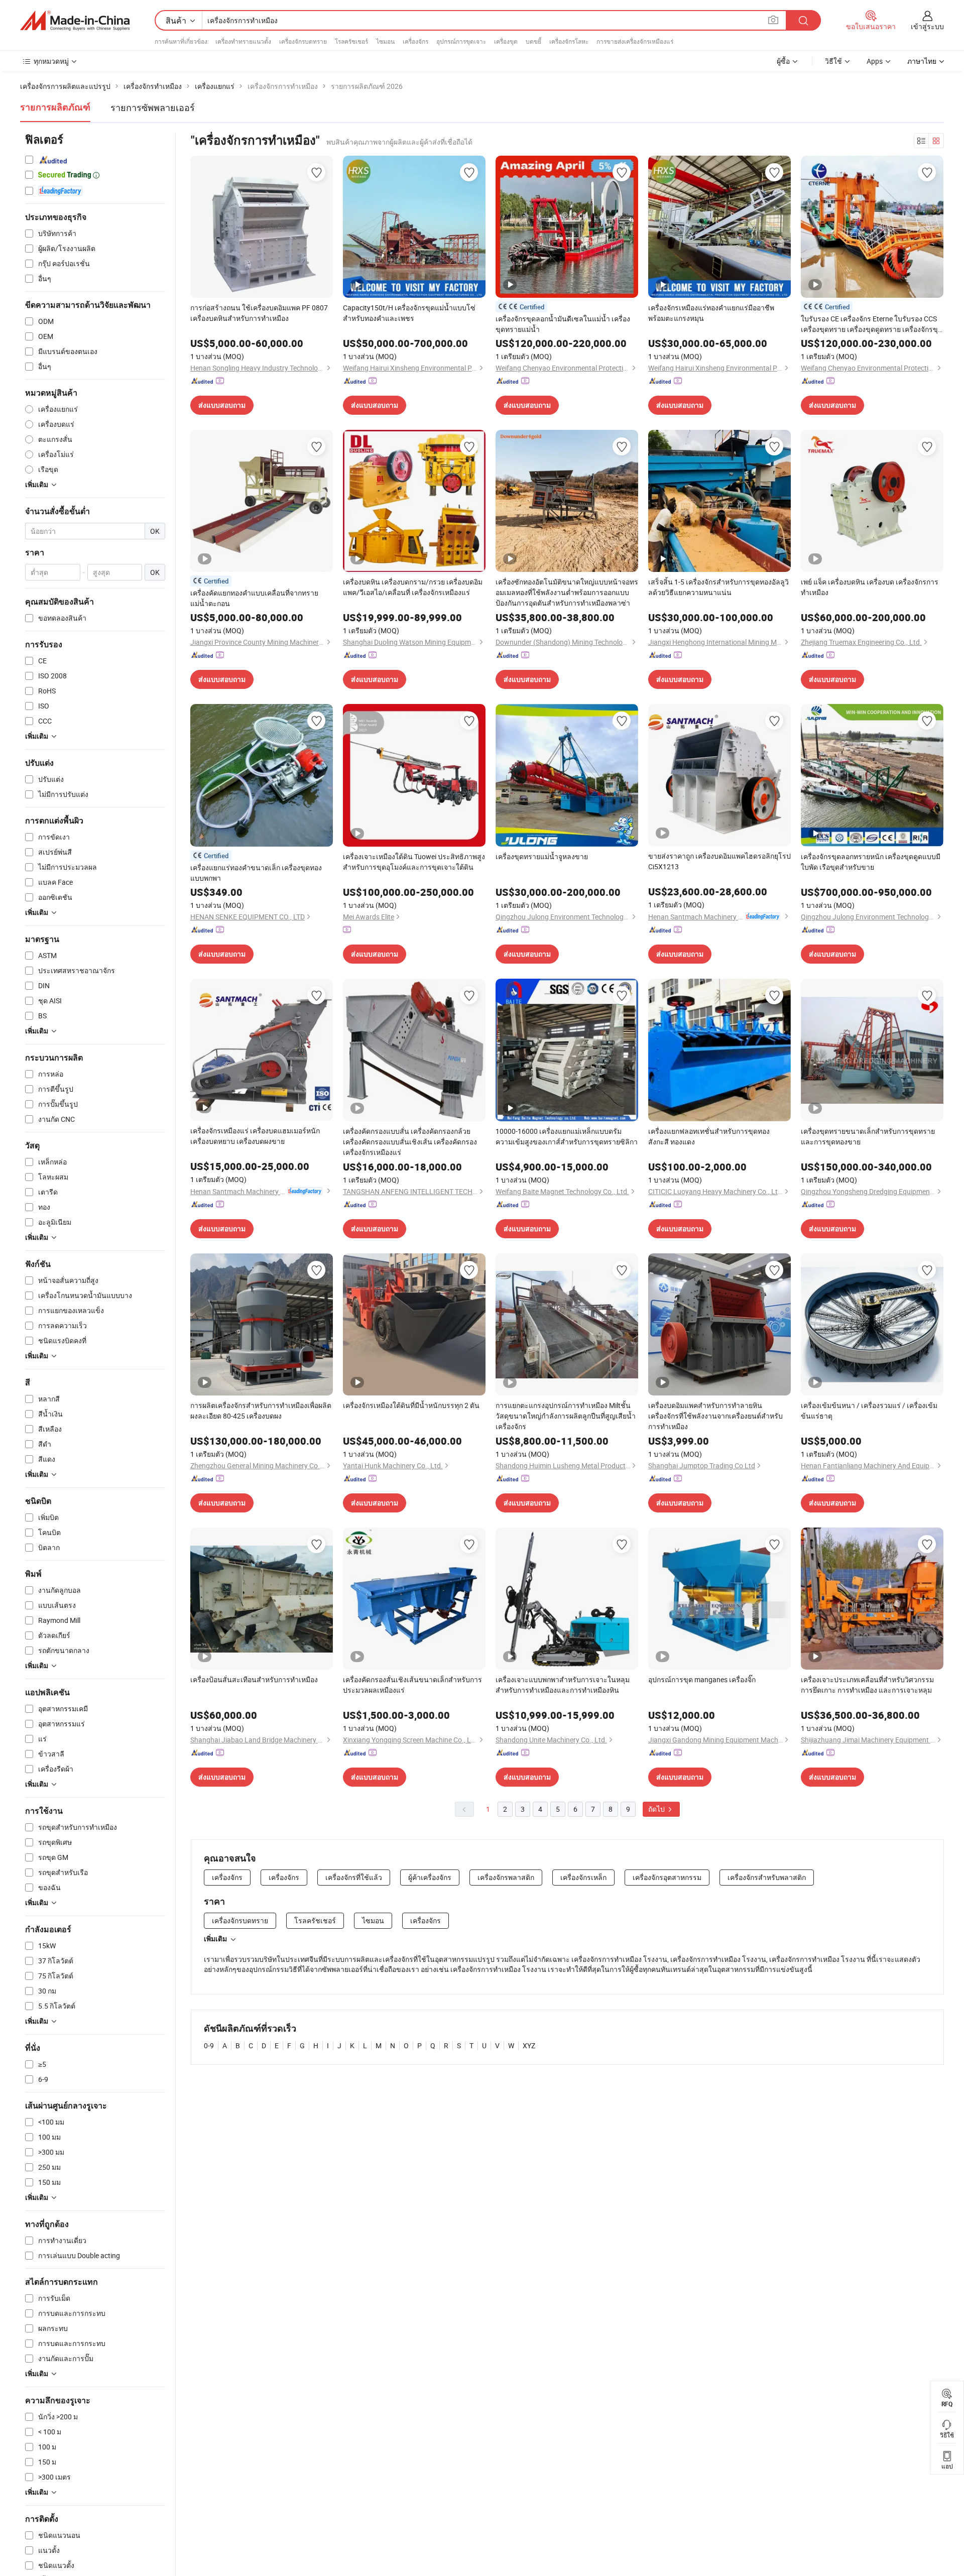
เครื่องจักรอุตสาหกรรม (667, 1877)
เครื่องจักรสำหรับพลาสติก (767, 1877)
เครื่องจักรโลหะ (569, 41)
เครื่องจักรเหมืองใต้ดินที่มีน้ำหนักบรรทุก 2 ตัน (411, 1405)
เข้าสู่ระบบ (927, 26)
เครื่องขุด (506, 41)
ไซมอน (385, 41)
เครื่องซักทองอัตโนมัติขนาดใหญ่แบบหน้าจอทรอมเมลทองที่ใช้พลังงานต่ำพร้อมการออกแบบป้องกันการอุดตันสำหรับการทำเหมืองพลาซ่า (567, 592)
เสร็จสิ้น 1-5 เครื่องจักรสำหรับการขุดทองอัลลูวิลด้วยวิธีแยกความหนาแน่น (718, 587)
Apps (875, 61)
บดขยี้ (533, 41)
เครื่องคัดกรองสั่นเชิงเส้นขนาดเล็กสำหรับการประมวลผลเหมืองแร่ (412, 1685)
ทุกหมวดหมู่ (51, 61)
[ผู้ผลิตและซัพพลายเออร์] (75, 21)
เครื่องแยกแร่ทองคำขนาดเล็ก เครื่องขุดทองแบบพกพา (256, 873)
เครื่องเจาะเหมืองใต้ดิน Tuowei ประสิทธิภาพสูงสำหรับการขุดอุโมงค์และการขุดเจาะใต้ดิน (414, 862)
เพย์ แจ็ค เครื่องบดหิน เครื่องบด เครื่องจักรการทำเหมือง (870, 587)
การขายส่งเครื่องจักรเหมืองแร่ (635, 41)
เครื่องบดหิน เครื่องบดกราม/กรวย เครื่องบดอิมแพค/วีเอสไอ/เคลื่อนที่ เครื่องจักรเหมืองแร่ (413, 587)
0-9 (209, 2045)
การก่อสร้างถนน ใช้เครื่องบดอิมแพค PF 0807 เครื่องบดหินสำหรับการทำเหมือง (259, 313)
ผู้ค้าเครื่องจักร (430, 1877)
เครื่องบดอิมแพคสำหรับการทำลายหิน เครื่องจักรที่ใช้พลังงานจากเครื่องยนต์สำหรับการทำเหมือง (715, 1416)
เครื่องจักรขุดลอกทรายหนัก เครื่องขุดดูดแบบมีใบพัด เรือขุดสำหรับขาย (871, 862)
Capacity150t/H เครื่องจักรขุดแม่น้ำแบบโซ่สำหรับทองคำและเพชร (409, 313)
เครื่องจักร (415, 41)
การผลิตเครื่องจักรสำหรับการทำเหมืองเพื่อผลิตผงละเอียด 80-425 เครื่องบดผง (261, 1411)
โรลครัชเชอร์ (351, 41)
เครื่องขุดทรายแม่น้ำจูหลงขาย (542, 856)
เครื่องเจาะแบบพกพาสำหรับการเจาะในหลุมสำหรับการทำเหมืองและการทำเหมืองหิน (563, 1685)
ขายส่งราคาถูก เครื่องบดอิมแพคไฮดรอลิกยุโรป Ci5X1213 (719, 861)
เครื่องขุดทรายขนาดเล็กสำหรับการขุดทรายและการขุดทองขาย (868, 1136)
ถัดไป (657, 1809)
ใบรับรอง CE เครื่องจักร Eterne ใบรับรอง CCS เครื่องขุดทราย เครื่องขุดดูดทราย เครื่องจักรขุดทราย (872, 324)
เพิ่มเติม (215, 1939)
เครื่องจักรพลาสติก (506, 1877)
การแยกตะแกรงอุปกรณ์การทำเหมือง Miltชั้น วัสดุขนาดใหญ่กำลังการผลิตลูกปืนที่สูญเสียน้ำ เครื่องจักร (566, 1416)
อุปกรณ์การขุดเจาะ (461, 41)
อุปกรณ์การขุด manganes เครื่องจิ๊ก (702, 1679)
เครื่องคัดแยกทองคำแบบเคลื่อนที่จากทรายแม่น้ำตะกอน (254, 598)
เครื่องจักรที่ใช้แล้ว (354, 1877)
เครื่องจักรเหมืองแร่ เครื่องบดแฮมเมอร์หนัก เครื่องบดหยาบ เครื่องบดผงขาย (255, 1136)
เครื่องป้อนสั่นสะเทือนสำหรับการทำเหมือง (254, 1679)
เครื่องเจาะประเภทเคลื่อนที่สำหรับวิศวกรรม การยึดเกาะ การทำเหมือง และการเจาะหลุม (867, 1685)
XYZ (529, 2045)
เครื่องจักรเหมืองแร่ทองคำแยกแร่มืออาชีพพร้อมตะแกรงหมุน (711, 313)
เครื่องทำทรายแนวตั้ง (243, 41)
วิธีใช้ (833, 61)
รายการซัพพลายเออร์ (153, 107)
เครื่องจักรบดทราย (303, 41)
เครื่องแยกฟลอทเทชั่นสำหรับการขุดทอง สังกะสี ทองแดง (709, 1136)
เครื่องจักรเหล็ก (583, 1877)
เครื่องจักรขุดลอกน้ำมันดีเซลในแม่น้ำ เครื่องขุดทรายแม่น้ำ (563, 324)
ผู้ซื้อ (783, 61)
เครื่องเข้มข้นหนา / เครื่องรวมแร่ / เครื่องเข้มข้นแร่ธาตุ (869, 1411)
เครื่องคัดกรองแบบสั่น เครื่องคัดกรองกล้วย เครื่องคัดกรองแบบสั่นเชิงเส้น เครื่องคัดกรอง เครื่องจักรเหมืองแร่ (410, 1142)
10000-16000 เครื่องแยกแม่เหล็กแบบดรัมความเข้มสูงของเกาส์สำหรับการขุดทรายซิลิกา (567, 1136)
